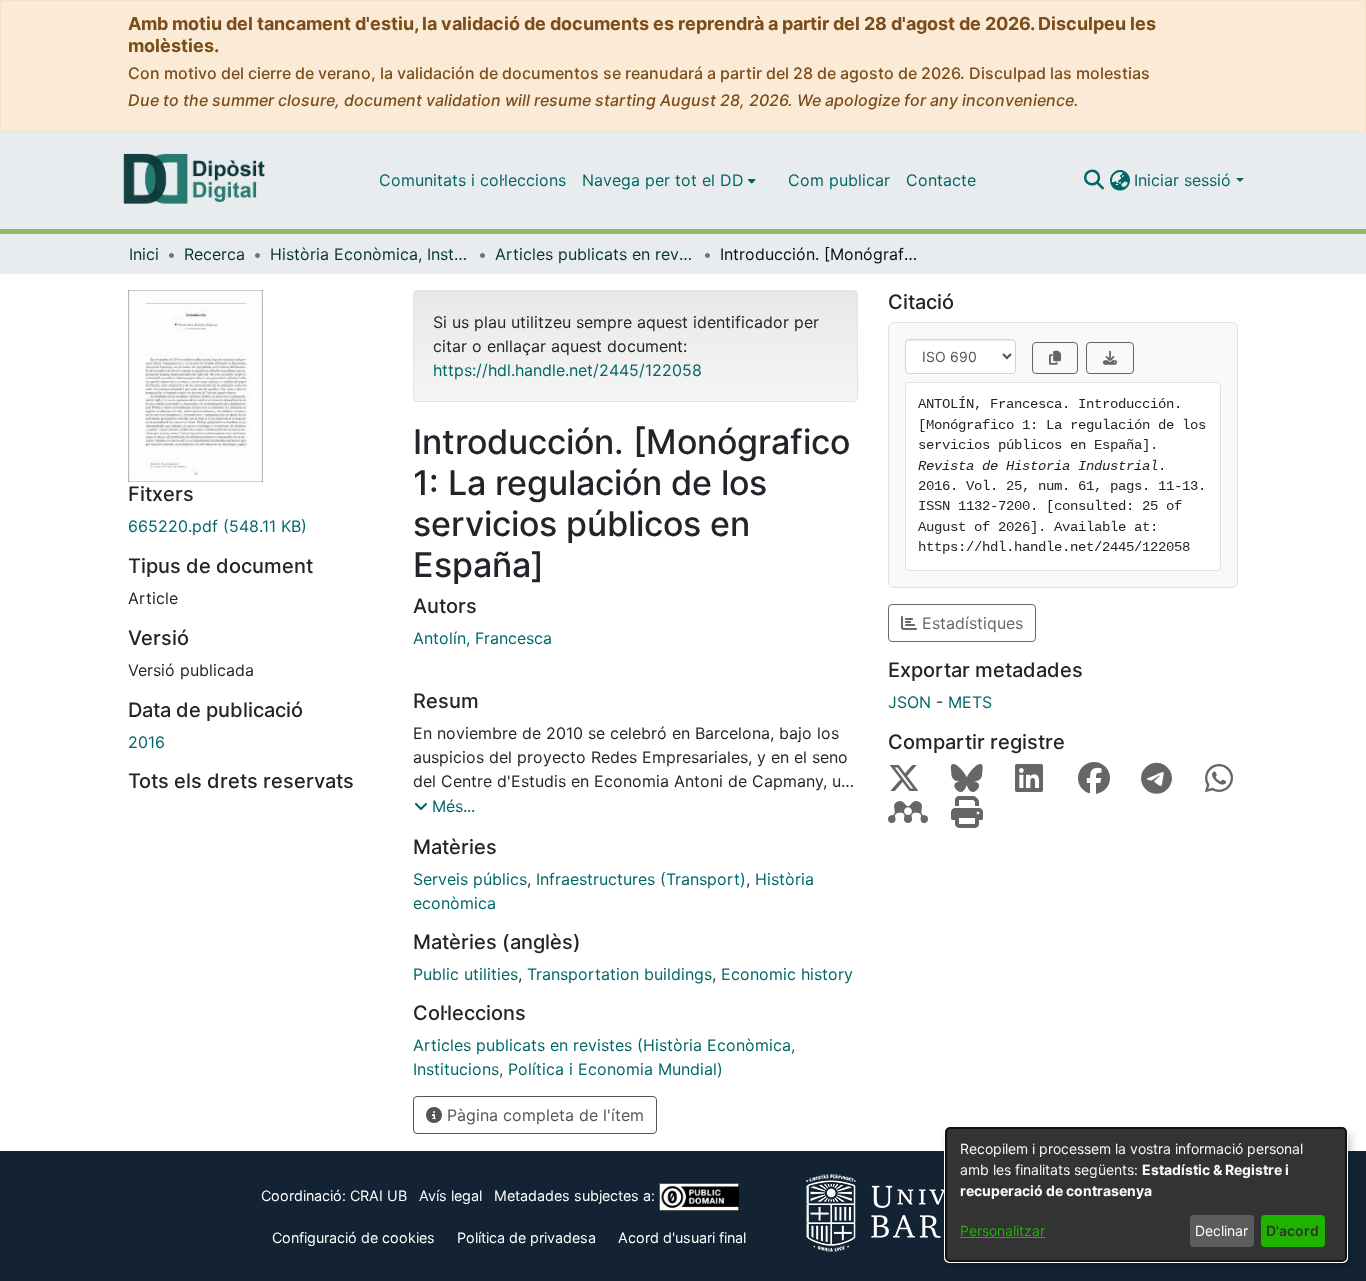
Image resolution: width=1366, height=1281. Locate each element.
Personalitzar (1002, 1230)
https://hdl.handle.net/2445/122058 (567, 370)
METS (970, 702)
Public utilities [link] (465, 974)
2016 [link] (146, 742)
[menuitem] (669, 180)
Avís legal (450, 1195)
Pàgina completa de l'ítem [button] (543, 1115)
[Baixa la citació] (1110, 358)
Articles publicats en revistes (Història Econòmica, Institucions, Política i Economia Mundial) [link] (595, 254)
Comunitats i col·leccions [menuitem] (472, 180)
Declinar (1221, 1230)
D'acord (1292, 1230)
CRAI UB (378, 1195)
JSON (909, 702)
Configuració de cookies (353, 1237)
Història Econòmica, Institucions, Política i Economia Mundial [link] (370, 254)
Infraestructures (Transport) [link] (641, 879)
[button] (1093, 180)
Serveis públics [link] (470, 879)
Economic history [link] (787, 974)
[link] (255, 526)
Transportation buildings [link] (619, 974)
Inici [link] (144, 254)
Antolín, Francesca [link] (482, 638)
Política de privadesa (526, 1237)
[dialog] (1146, 1194)
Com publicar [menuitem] (839, 180)
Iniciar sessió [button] (1185, 180)
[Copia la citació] (1055, 358)
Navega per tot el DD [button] (663, 180)
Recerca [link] (214, 254)
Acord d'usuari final (682, 1237)
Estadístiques (970, 623)
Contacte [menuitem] (941, 180)
